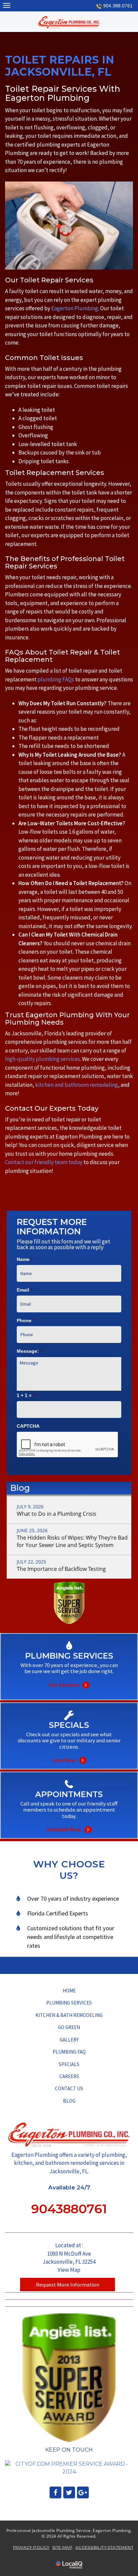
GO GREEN (69, 2027)
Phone (26, 1320)
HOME (69, 1991)
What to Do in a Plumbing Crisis (57, 1514)
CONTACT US (69, 2088)
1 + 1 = (26, 1395)
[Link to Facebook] (55, 2492)
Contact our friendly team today (44, 1162)
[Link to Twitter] (69, 2492)
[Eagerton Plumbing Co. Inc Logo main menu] (7, 5)
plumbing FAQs (56, 679)
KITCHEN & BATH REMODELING (69, 2015)
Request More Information (67, 2285)
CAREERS (69, 2076)
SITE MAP (62, 2547)
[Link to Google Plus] (83, 2492)
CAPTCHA (28, 1426)
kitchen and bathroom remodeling (77, 1085)
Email (24, 1290)
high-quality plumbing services (43, 1059)
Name (25, 1259)
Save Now (69, 1751)
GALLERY (69, 2040)
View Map (69, 2270)
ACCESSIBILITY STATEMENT (104, 2547)
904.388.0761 (118, 6)
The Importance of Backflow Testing (61, 1569)
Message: (29, 1351)
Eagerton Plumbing (75, 308)
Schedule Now (69, 1821)
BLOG (69, 2101)
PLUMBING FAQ (69, 2052)
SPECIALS (69, 2064)
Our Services (69, 1676)
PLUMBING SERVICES (69, 2003)
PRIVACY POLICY (31, 2547)
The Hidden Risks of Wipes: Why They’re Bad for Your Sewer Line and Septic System (72, 1541)
